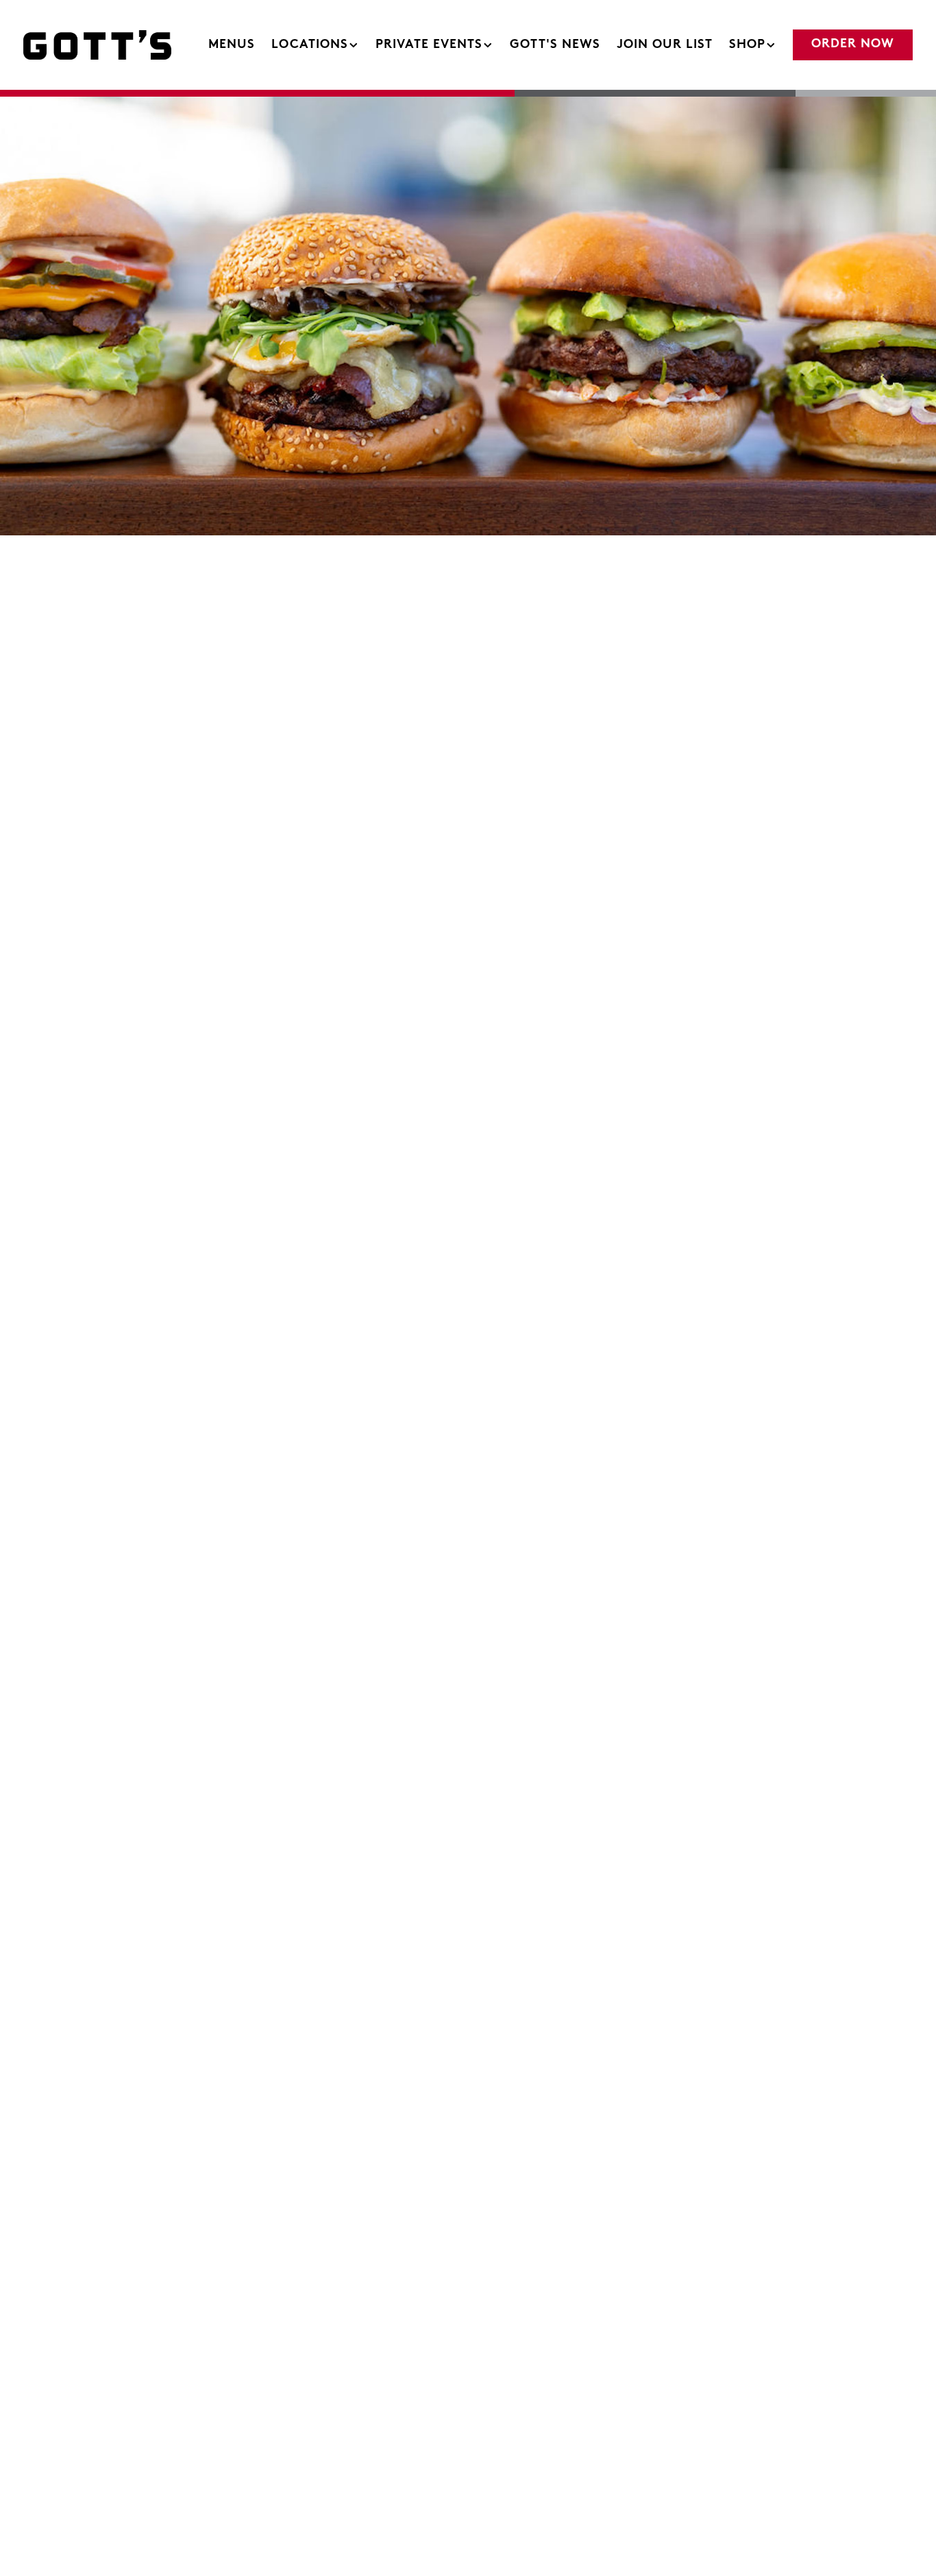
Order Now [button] (853, 45)
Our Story (375, 875)
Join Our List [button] (665, 45)
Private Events (435, 45)
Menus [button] (232, 45)
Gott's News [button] (555, 45)
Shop (753, 45)
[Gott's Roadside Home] (99, 45)
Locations (316, 45)
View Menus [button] (121, 1911)
